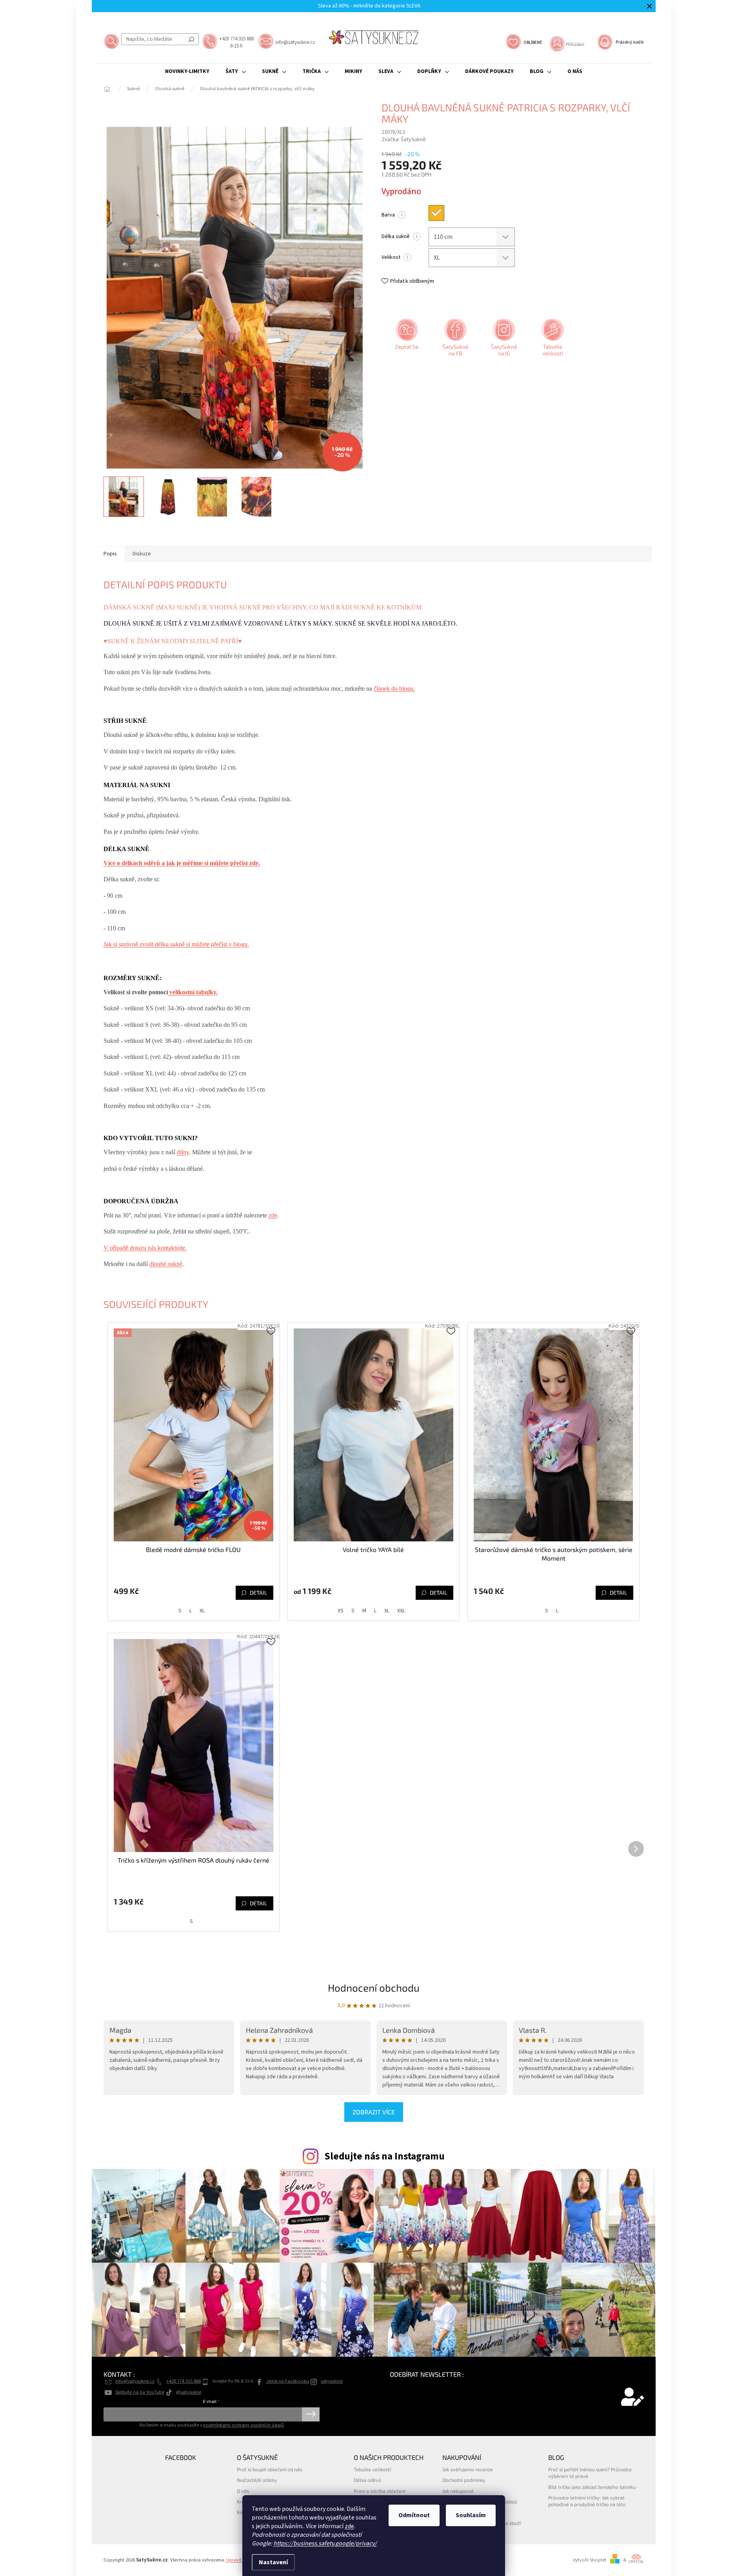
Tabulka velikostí (372, 2469)
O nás (243, 2491)
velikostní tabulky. (193, 992)
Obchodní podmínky (464, 2480)
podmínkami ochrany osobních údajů (244, 2425)
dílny (183, 1152)
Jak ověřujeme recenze (468, 2469)
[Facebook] (454, 340)
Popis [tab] (110, 554)
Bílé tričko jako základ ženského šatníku (592, 2487)
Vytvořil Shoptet (590, 2560)
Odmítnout (414, 2515)
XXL (401, 1611)
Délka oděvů (367, 2480)
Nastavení (273, 2562)
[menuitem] (187, 71)
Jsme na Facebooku (288, 2381)
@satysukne (189, 2392)
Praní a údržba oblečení (380, 2491)
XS (341, 1611)
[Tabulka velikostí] (552, 340)
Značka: (404, 140)
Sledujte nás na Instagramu (384, 2156)
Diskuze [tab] (142, 554)
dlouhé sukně (166, 1264)
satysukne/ (332, 2381)
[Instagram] (503, 340)
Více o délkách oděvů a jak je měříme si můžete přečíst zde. (182, 863)
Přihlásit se (311, 2414)
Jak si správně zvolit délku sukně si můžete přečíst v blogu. (176, 944)
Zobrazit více (374, 2112)
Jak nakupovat (458, 2491)
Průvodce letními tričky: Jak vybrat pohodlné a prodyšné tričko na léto (587, 2501)
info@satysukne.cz (135, 2381)
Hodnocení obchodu (374, 1987)
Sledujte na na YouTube (140, 2392)
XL (202, 1611)
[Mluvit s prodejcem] (406, 340)
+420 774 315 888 (184, 2381)
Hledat (191, 39)
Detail (258, 1593)
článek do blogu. (394, 689)
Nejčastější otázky (257, 2480)
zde (349, 2526)
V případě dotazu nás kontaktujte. (145, 1248)
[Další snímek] (360, 298)
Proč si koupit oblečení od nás (269, 2469)
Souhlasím (471, 2515)
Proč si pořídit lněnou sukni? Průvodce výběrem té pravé (590, 2473)
